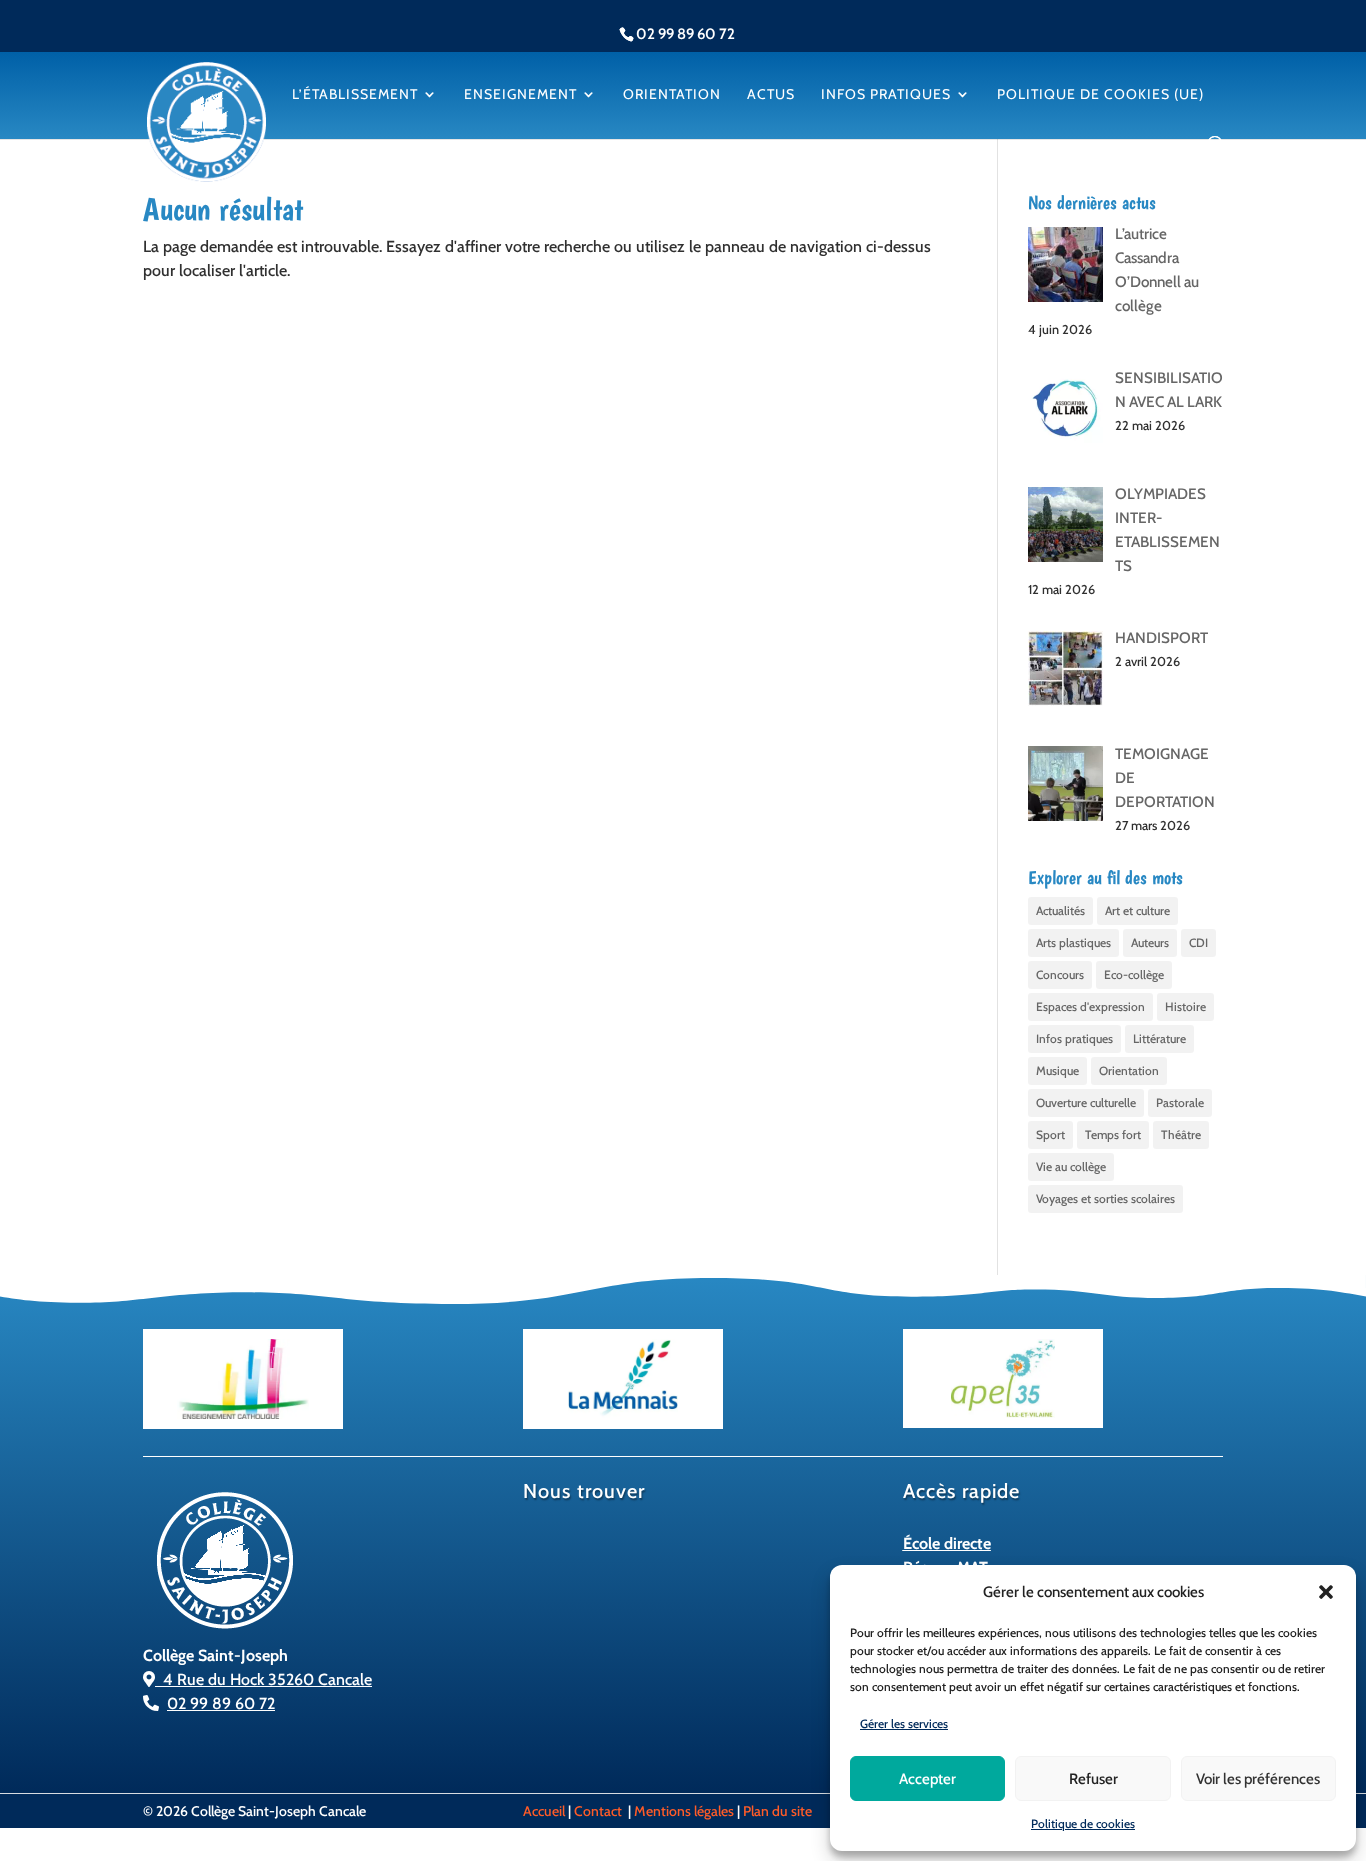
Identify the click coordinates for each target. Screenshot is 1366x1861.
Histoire (1185, 1006)
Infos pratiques (886, 95)
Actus (771, 95)
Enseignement (520, 95)
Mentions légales (684, 1811)
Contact (598, 1811)
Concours (1060, 974)
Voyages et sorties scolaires (1105, 1198)
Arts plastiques (1073, 942)
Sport (1050, 1134)
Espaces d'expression (1090, 1006)
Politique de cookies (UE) (1100, 95)
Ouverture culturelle (1086, 1102)
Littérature (1159, 1038)
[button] (1326, 1592)
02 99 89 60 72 (221, 1703)
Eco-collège (1134, 974)
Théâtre (1181, 1134)
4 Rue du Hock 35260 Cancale (263, 1679)
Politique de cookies (1083, 1823)
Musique (1057, 1070)
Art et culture (1137, 910)
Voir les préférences (1258, 1779)
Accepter (927, 1779)
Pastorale (1180, 1102)
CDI (1198, 942)
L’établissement (355, 95)
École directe (947, 1543)
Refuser (1093, 1779)
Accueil (544, 1811)
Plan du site (777, 1811)
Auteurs (1150, 942)
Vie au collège (1071, 1166)
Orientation (672, 95)
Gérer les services (904, 1723)
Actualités (1060, 910)
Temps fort (1113, 1134)
